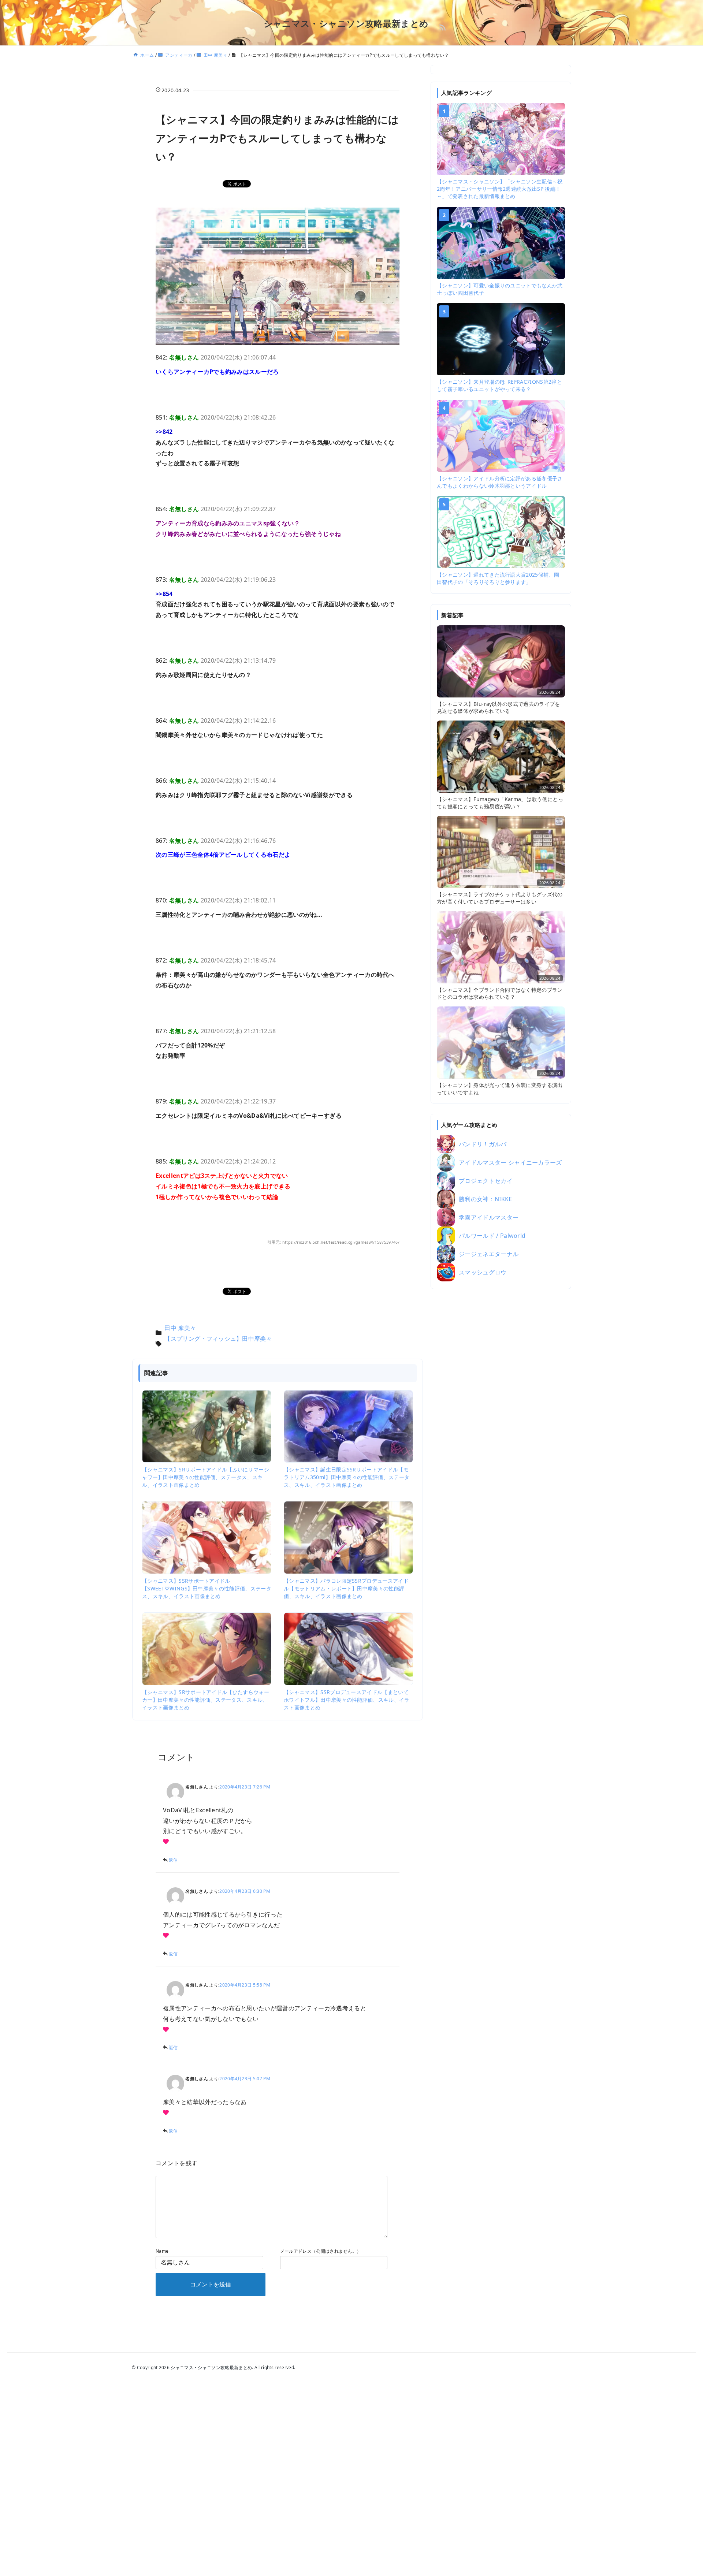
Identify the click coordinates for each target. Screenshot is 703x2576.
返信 (173, 1860)
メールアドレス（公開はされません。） (321, 2251)
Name (162, 2251)
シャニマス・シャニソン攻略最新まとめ (346, 23)
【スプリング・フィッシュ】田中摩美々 (218, 1339)
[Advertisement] (501, 1409)
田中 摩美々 (180, 1328)
